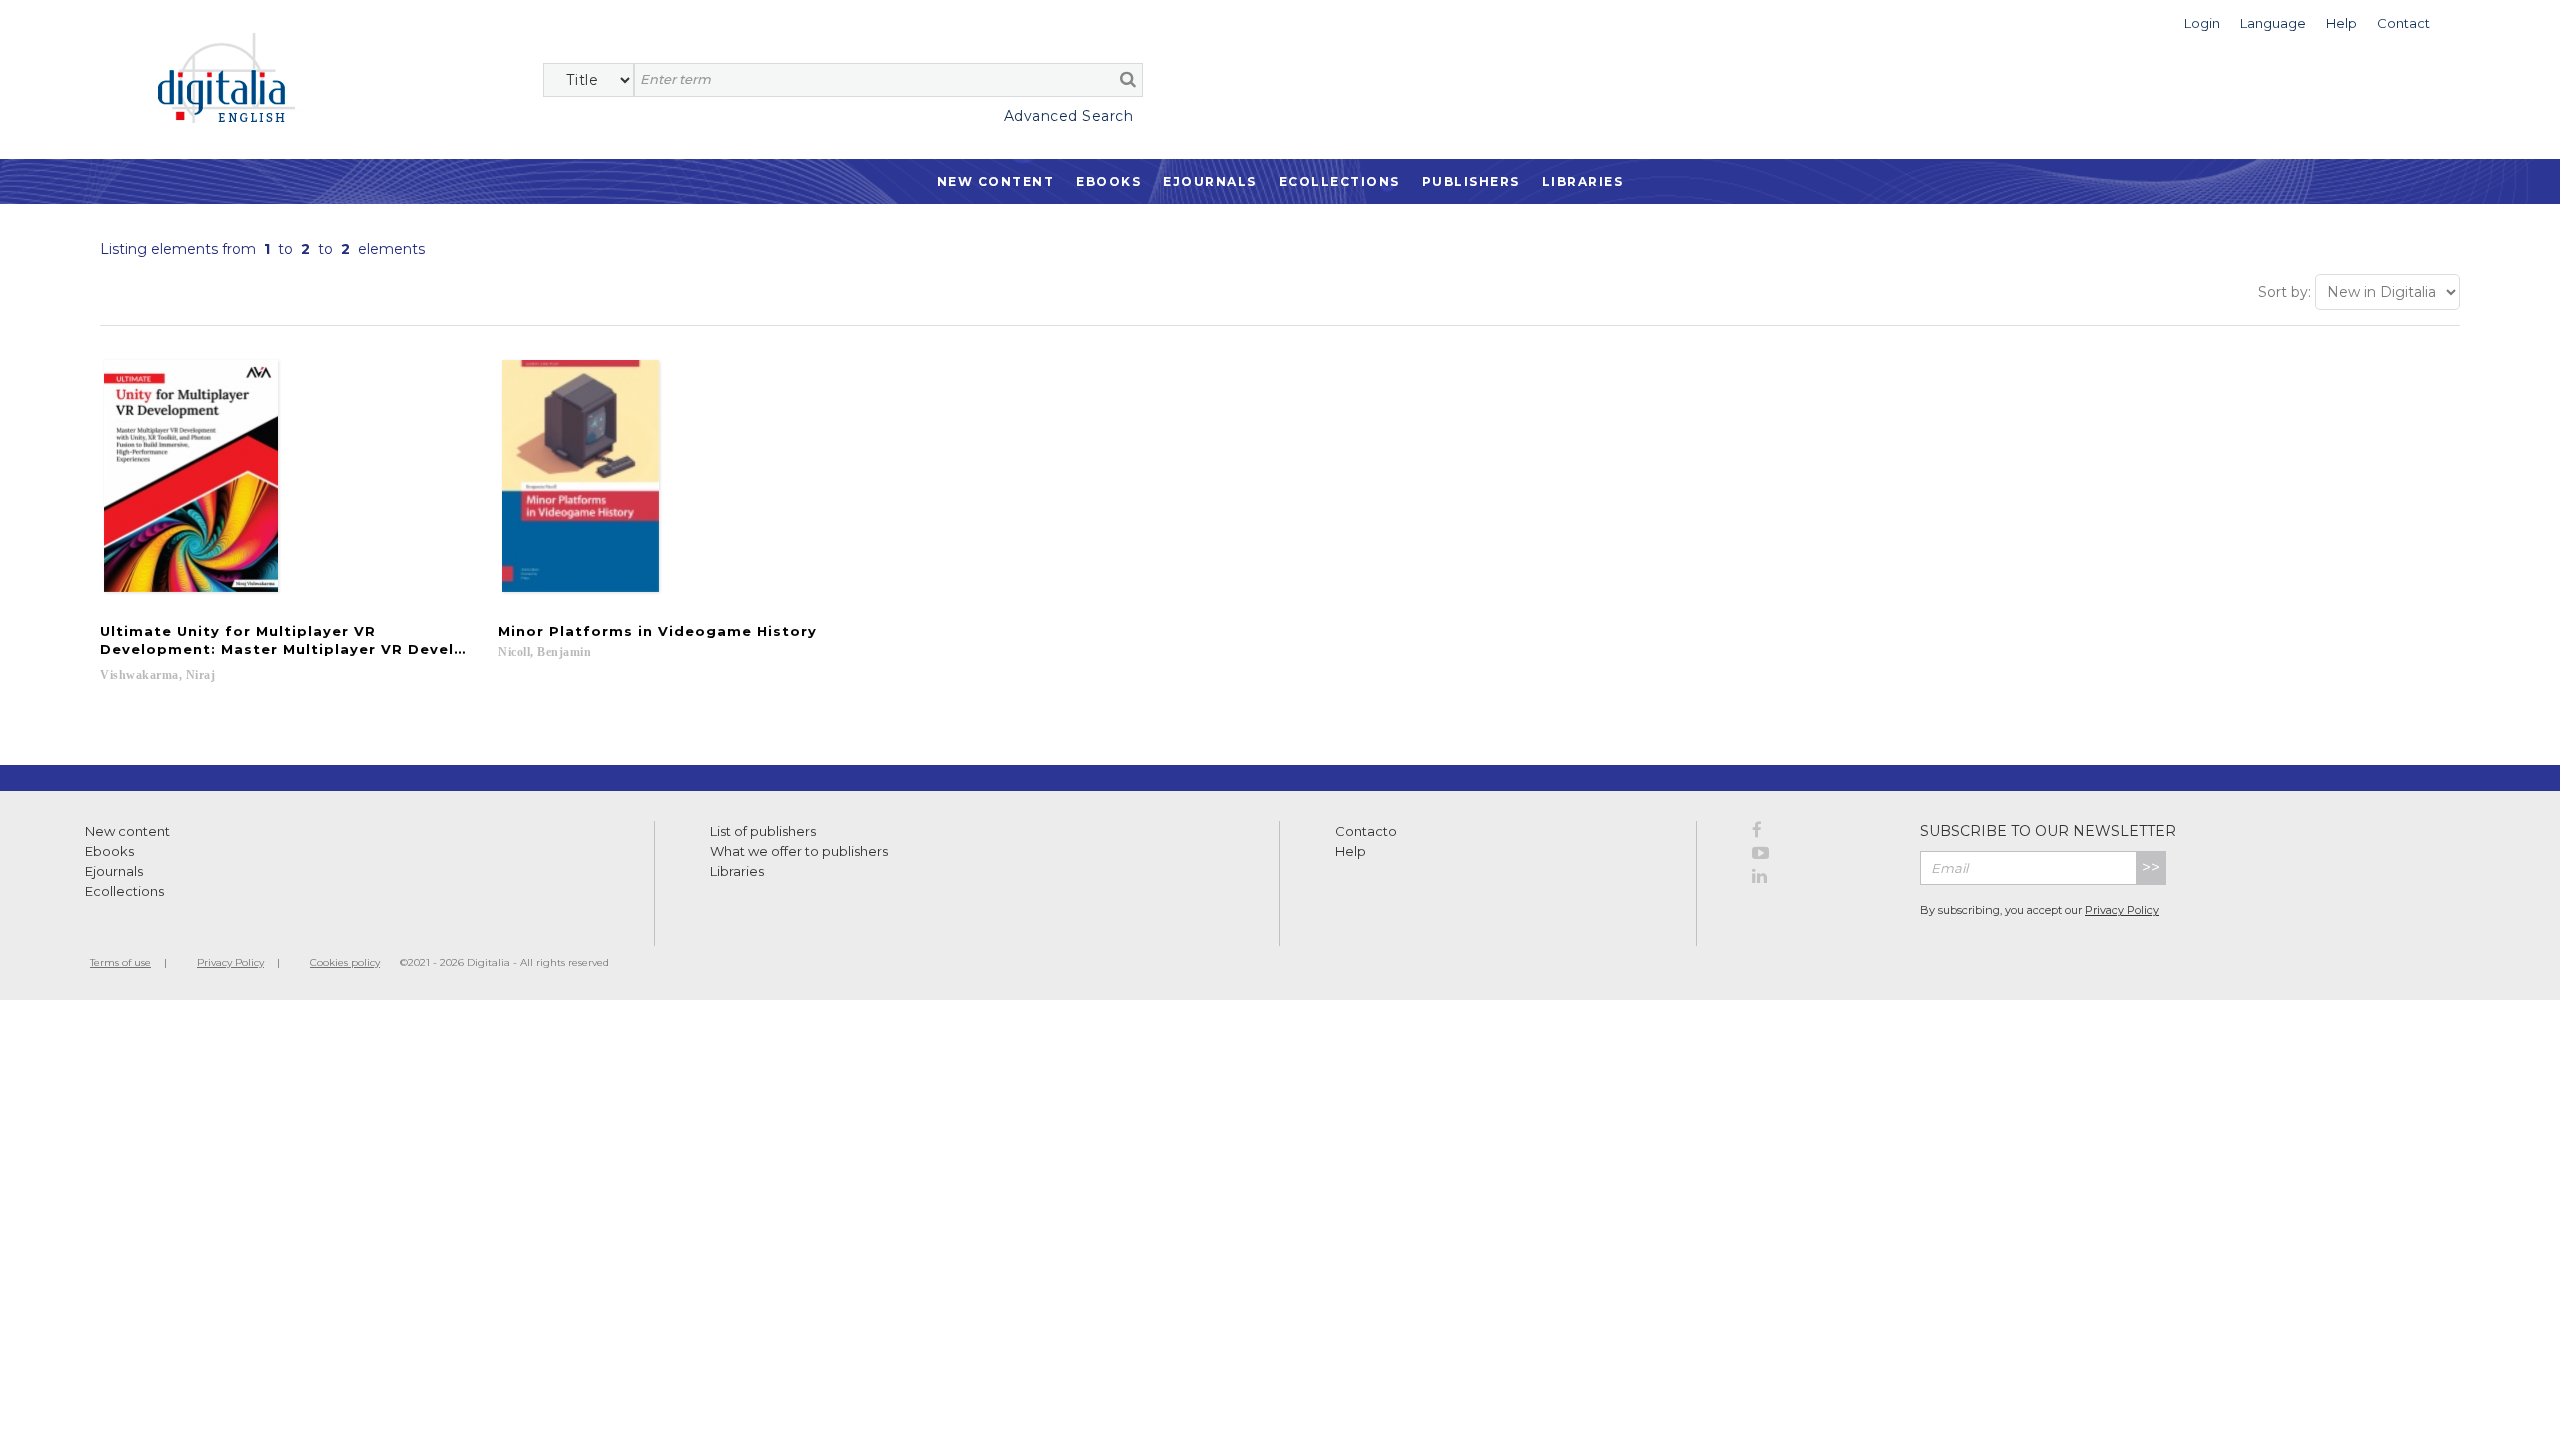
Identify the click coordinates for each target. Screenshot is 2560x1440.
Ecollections (1339, 181)
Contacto (1366, 831)
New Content (996, 181)
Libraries (1583, 181)
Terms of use (120, 962)
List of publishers (763, 831)
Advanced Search (1068, 116)
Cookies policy (345, 962)
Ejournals (1210, 181)
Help (1350, 851)
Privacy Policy (2122, 910)
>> (2151, 867)
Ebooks (1108, 181)
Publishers (1471, 181)
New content (127, 831)
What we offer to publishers (799, 851)
